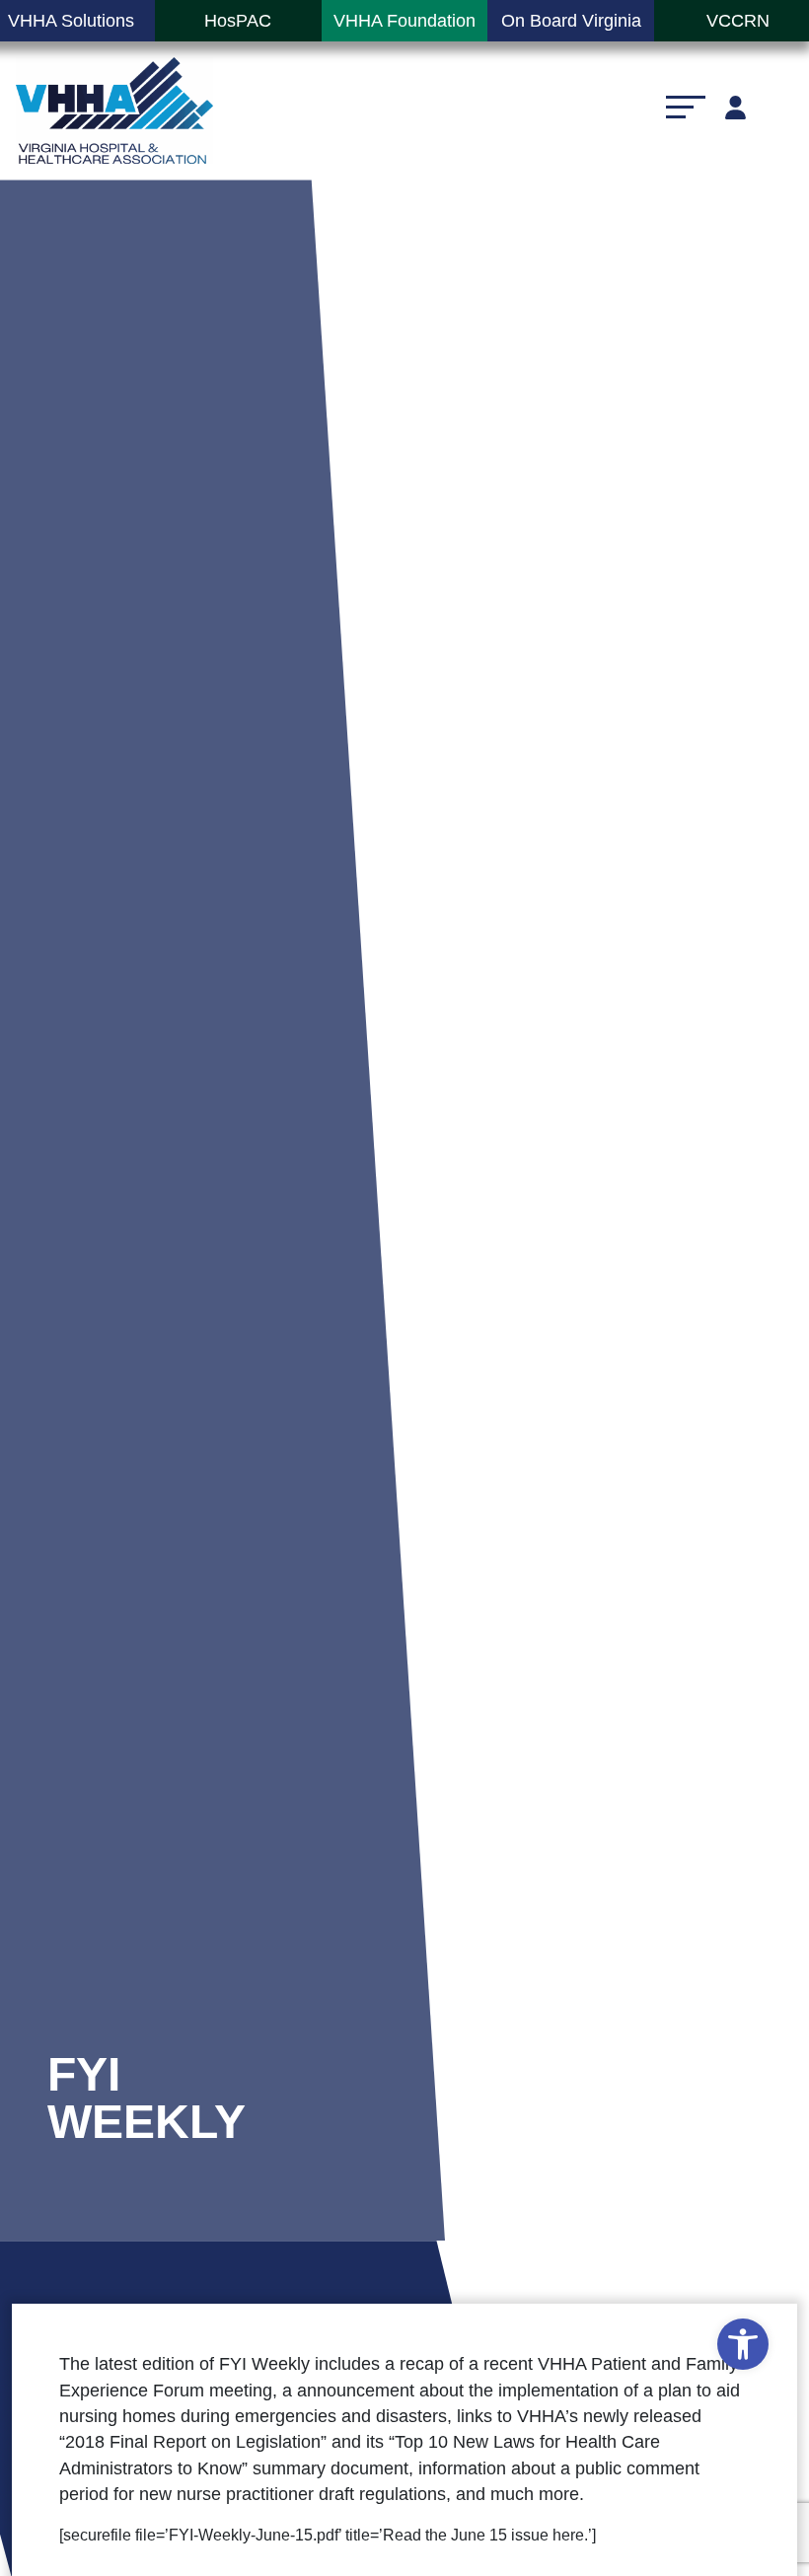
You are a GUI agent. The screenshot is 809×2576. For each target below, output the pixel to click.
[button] (743, 2344)
